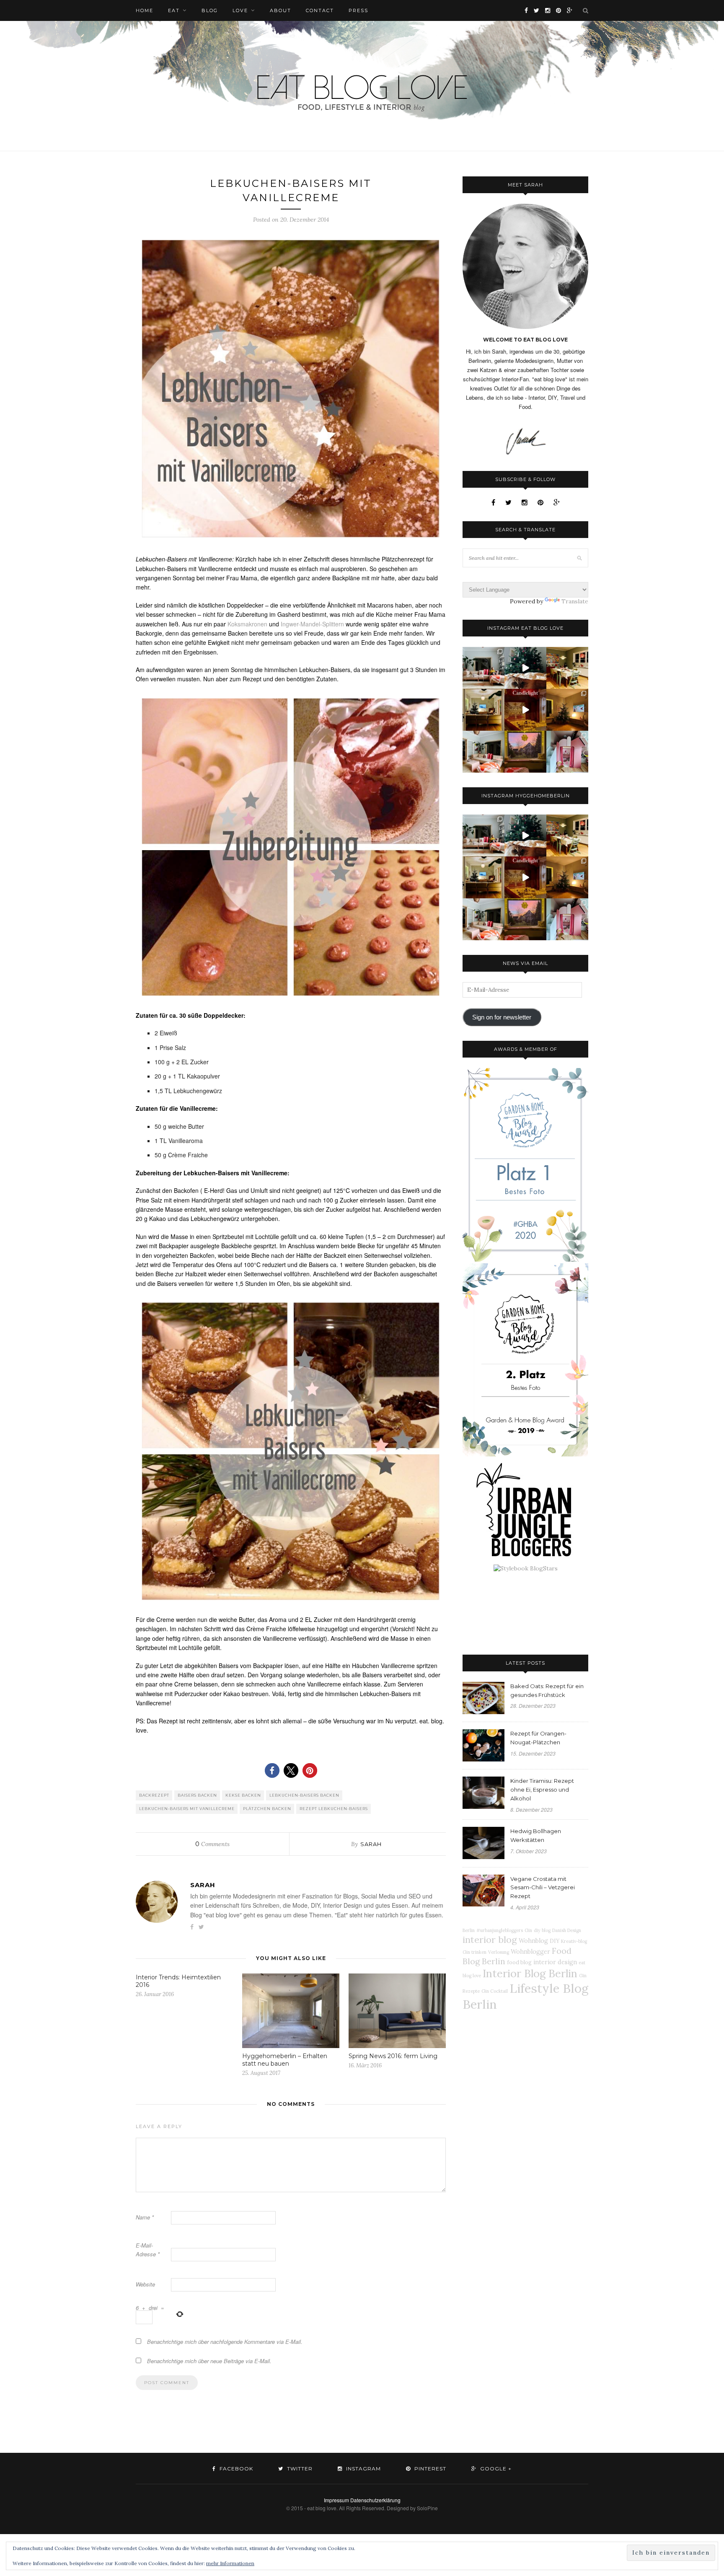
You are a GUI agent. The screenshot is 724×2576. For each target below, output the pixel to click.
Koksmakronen (247, 624)
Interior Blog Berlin (530, 1973)
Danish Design (567, 1930)
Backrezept (154, 1795)
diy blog (542, 1930)
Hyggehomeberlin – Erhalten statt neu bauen (285, 2060)
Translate (575, 601)
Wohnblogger (530, 1952)
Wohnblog (533, 1941)
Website (145, 2284)
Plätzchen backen (267, 1809)
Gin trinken (474, 1952)
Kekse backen (243, 1795)
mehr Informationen (230, 2563)
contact (320, 10)
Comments (212, 1844)
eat (174, 10)
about (281, 10)
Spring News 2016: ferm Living (393, 2056)
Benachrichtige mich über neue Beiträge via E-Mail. (209, 2361)
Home (145, 10)
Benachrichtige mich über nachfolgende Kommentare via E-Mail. (225, 2342)
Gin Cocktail (495, 1991)
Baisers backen (197, 1795)
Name (145, 2217)
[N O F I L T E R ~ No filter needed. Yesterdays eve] (525, 752)
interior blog (490, 1940)
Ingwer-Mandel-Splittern (312, 624)
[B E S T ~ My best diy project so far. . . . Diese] (567, 752)
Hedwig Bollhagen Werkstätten (536, 1835)
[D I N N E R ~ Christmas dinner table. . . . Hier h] (567, 668)
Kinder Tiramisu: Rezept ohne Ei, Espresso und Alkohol (542, 1790)
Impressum (336, 2500)
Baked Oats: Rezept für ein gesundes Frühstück (547, 1690)
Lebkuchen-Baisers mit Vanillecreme (187, 1809)
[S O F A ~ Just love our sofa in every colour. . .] (484, 752)
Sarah (371, 1844)
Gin (528, 1930)
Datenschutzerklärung (375, 2500)
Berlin (469, 1930)
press (358, 10)
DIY (555, 1941)
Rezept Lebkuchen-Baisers (334, 1809)
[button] (272, 1770)
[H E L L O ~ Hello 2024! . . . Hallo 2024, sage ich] (484, 668)
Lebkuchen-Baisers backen (304, 1795)
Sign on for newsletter (502, 1017)
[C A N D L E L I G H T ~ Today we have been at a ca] (525, 710)
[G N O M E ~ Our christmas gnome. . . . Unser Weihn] (525, 668)
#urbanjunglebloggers (500, 1930)
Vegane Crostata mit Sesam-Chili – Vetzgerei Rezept (543, 1888)
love (240, 10)
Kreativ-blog (574, 1941)
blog (210, 10)
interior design (555, 1962)
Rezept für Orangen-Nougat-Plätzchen (538, 1738)
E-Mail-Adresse (148, 2250)
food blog (519, 1962)
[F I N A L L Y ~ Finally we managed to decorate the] (567, 710)
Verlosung (499, 1952)
